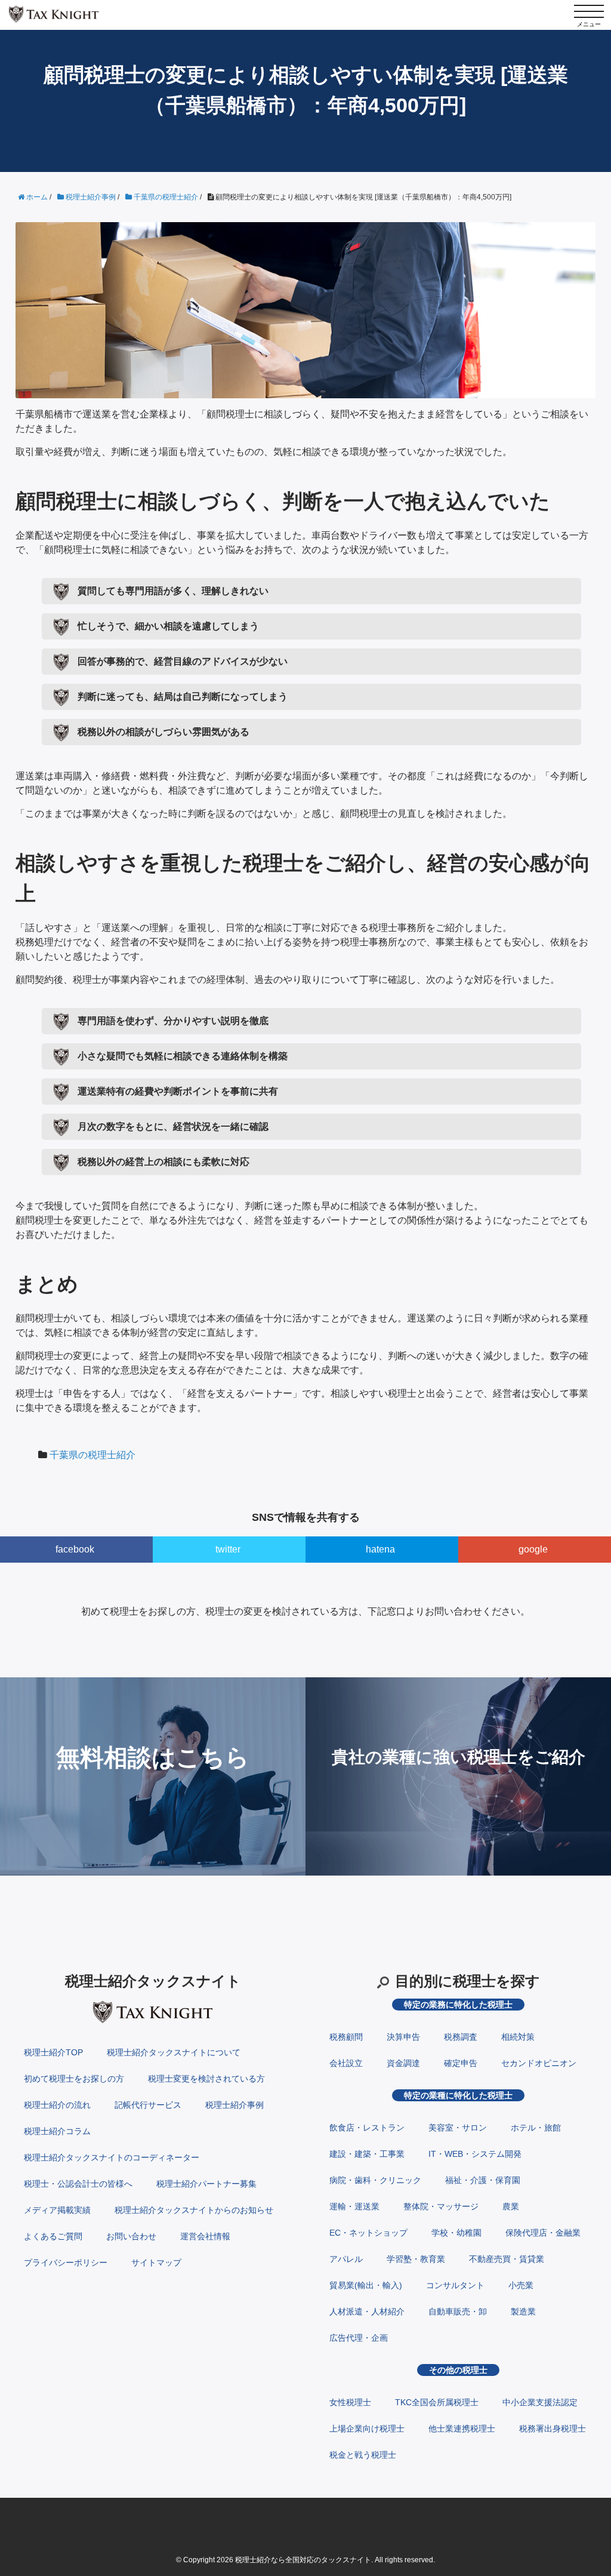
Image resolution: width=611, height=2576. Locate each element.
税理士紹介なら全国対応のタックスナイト (303, 2560)
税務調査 (461, 2037)
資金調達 (403, 2063)
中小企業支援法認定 (540, 2402)
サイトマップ (156, 2263)
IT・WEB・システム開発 (475, 2154)
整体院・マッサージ (441, 2206)
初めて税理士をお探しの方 (74, 2079)
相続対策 (518, 2037)
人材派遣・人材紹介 (367, 2311)
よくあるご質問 (53, 2236)
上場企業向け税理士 (367, 2429)
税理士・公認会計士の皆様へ (78, 2184)
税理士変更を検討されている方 (206, 2079)
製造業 (523, 2311)
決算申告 (403, 2037)
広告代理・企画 (359, 2338)
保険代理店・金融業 (543, 2233)
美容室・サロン (458, 2128)
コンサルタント (455, 2285)
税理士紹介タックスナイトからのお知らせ (194, 2210)
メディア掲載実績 (57, 2210)
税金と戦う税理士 (363, 2455)
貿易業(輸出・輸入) (366, 2285)
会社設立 (346, 2063)
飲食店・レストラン (367, 2128)
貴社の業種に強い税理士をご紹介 (459, 1757)
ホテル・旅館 (536, 2128)
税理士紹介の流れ (57, 2105)
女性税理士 (350, 2402)
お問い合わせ (131, 2236)
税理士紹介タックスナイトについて (174, 2052)
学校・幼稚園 (456, 2233)
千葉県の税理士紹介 (92, 1455)
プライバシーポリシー (66, 2263)
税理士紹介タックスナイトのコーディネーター (112, 2157)
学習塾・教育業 (416, 2259)
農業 (511, 2206)
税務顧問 (346, 2037)
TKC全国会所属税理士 (437, 2402)
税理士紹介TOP (53, 2052)
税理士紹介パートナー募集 (206, 2184)
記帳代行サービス (148, 2105)
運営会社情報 (205, 2236)
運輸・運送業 (354, 2206)
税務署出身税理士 (553, 2429)
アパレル (346, 2259)
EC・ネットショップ (368, 2233)
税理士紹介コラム (57, 2131)
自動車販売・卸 (458, 2311)
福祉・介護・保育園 (483, 2180)
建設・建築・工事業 (367, 2154)
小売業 (521, 2285)
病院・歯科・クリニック (375, 2180)
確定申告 (461, 2063)
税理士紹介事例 (234, 2105)
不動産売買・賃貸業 (507, 2259)
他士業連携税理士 (462, 2429)
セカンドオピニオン (539, 2063)
